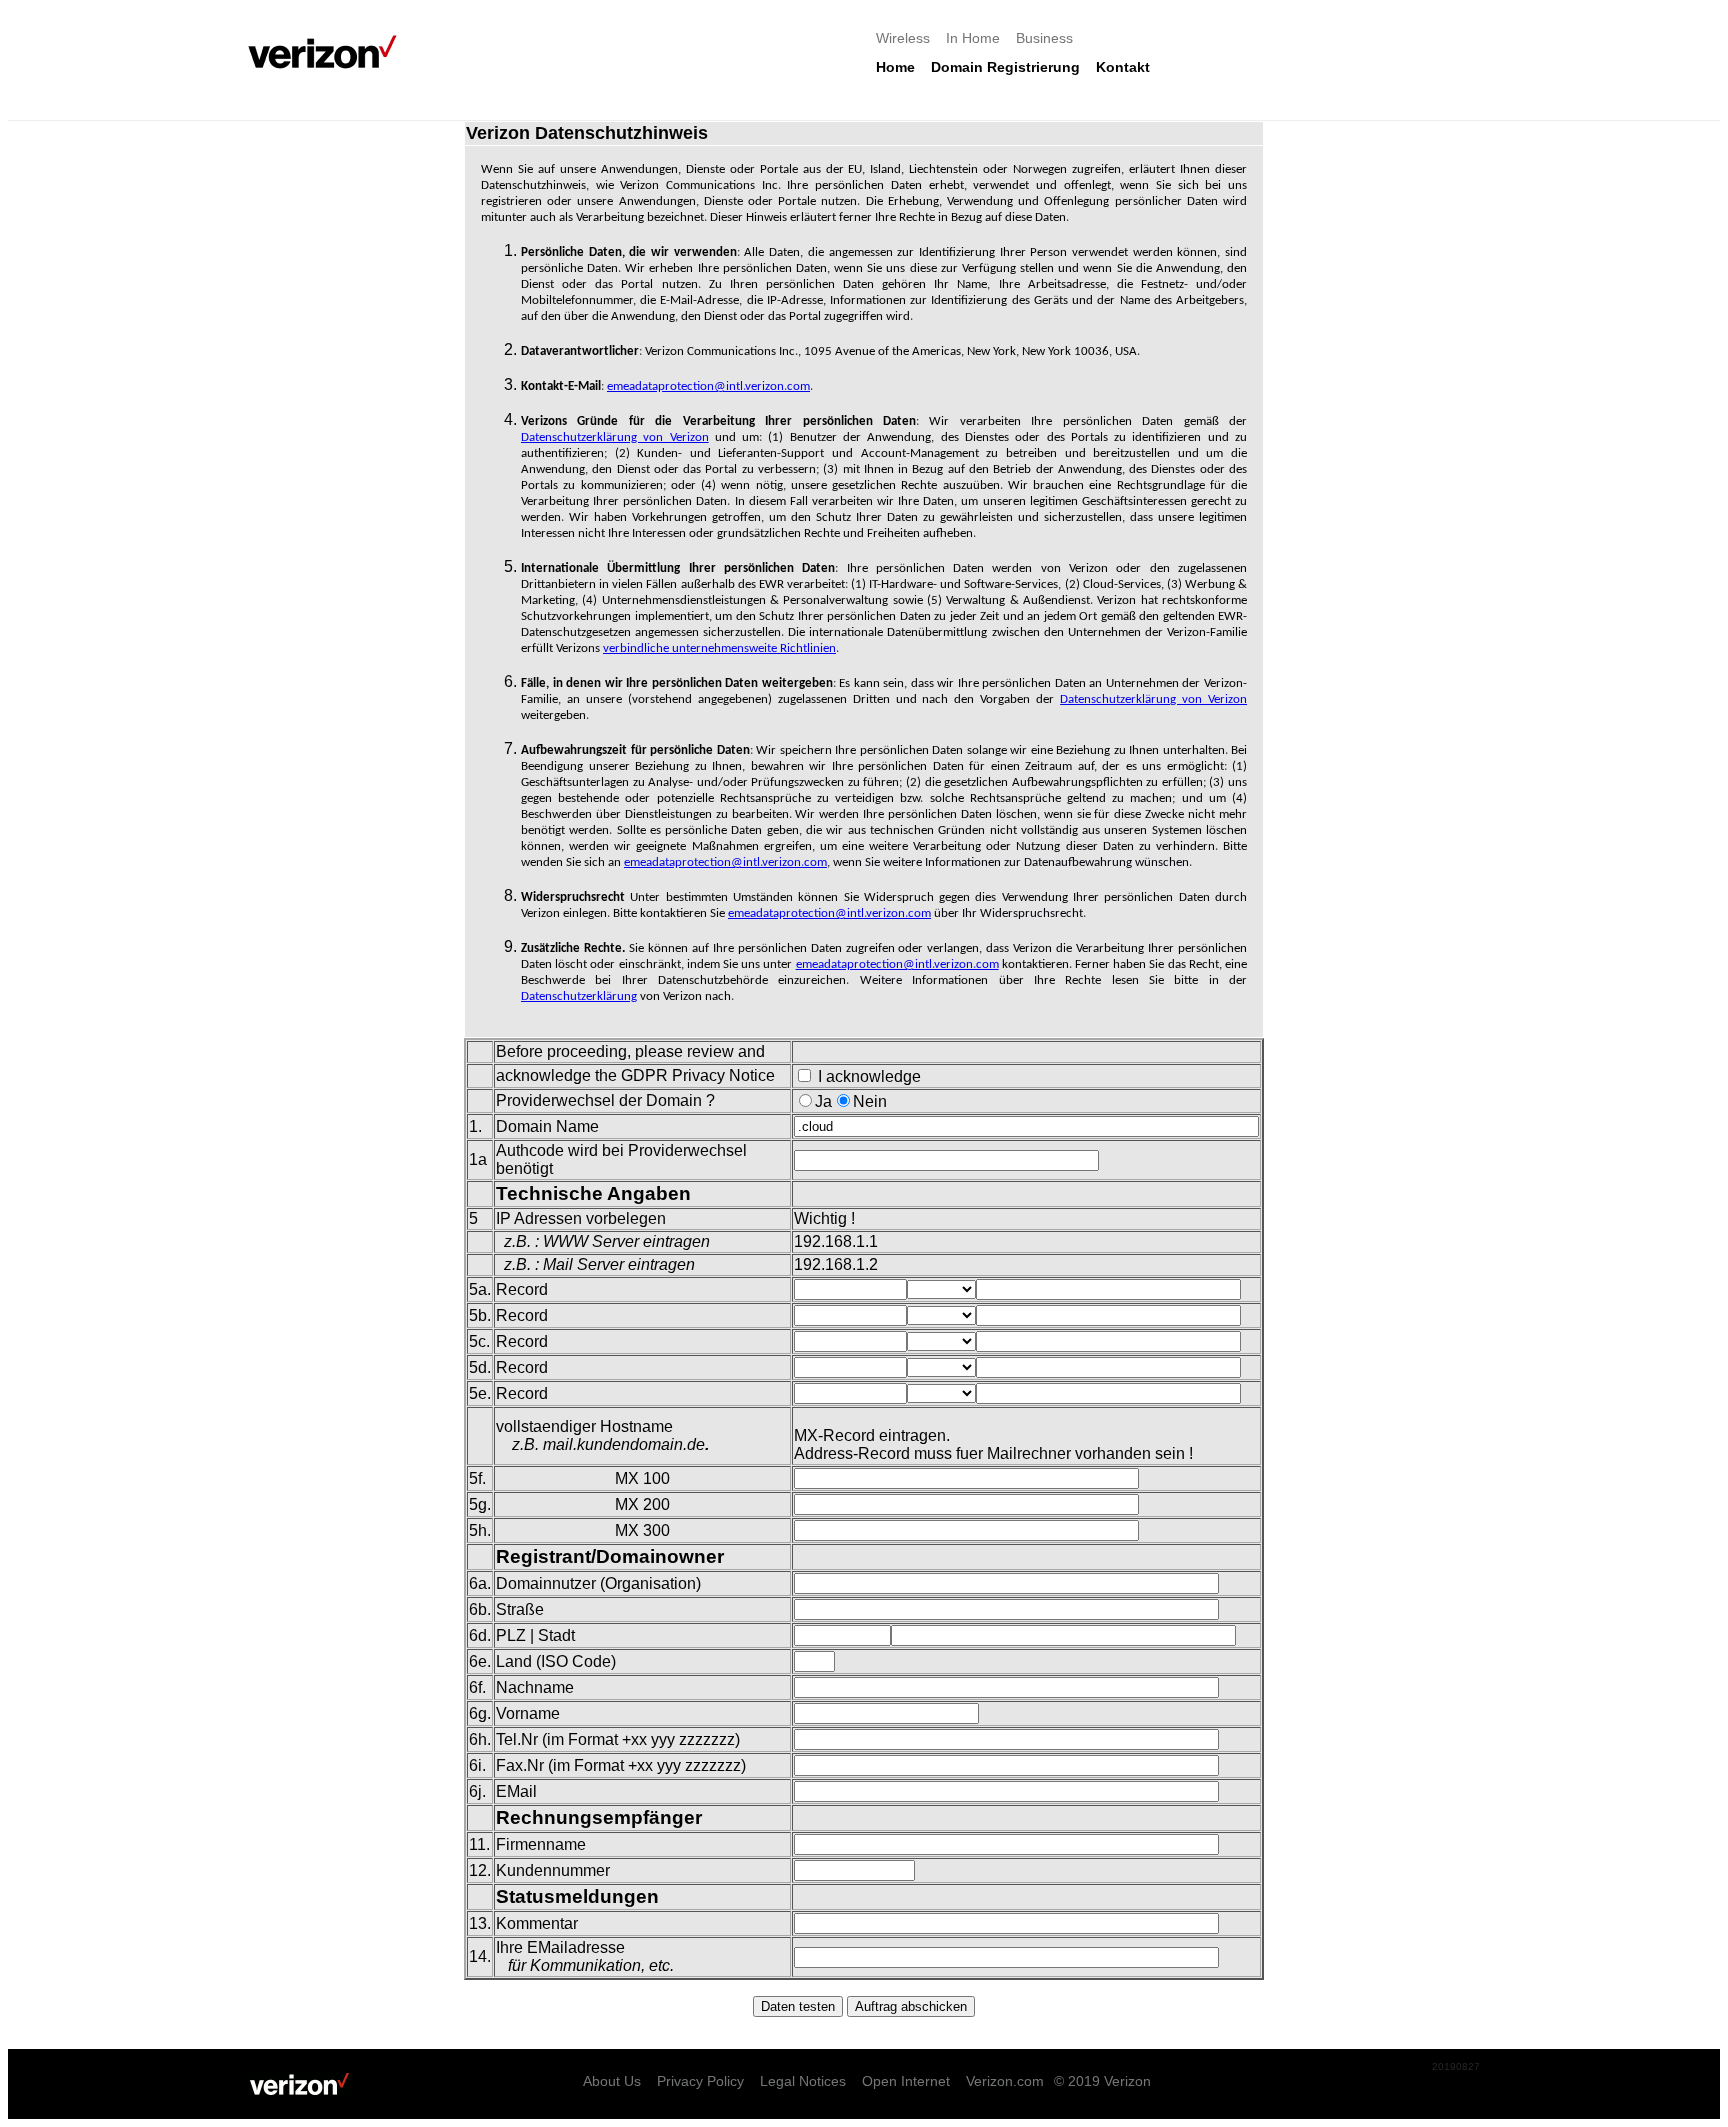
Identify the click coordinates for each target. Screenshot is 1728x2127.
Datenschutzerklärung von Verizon (615, 437)
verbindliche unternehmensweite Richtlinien (719, 648)
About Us (612, 2081)
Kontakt (1123, 67)
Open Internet (906, 2081)
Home (895, 67)
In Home (973, 38)
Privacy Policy (700, 2081)
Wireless (903, 38)
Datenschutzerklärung (579, 996)
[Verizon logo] (328, 52)
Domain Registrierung (1005, 67)
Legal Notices (803, 2081)
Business (1044, 38)
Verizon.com (1005, 2081)
